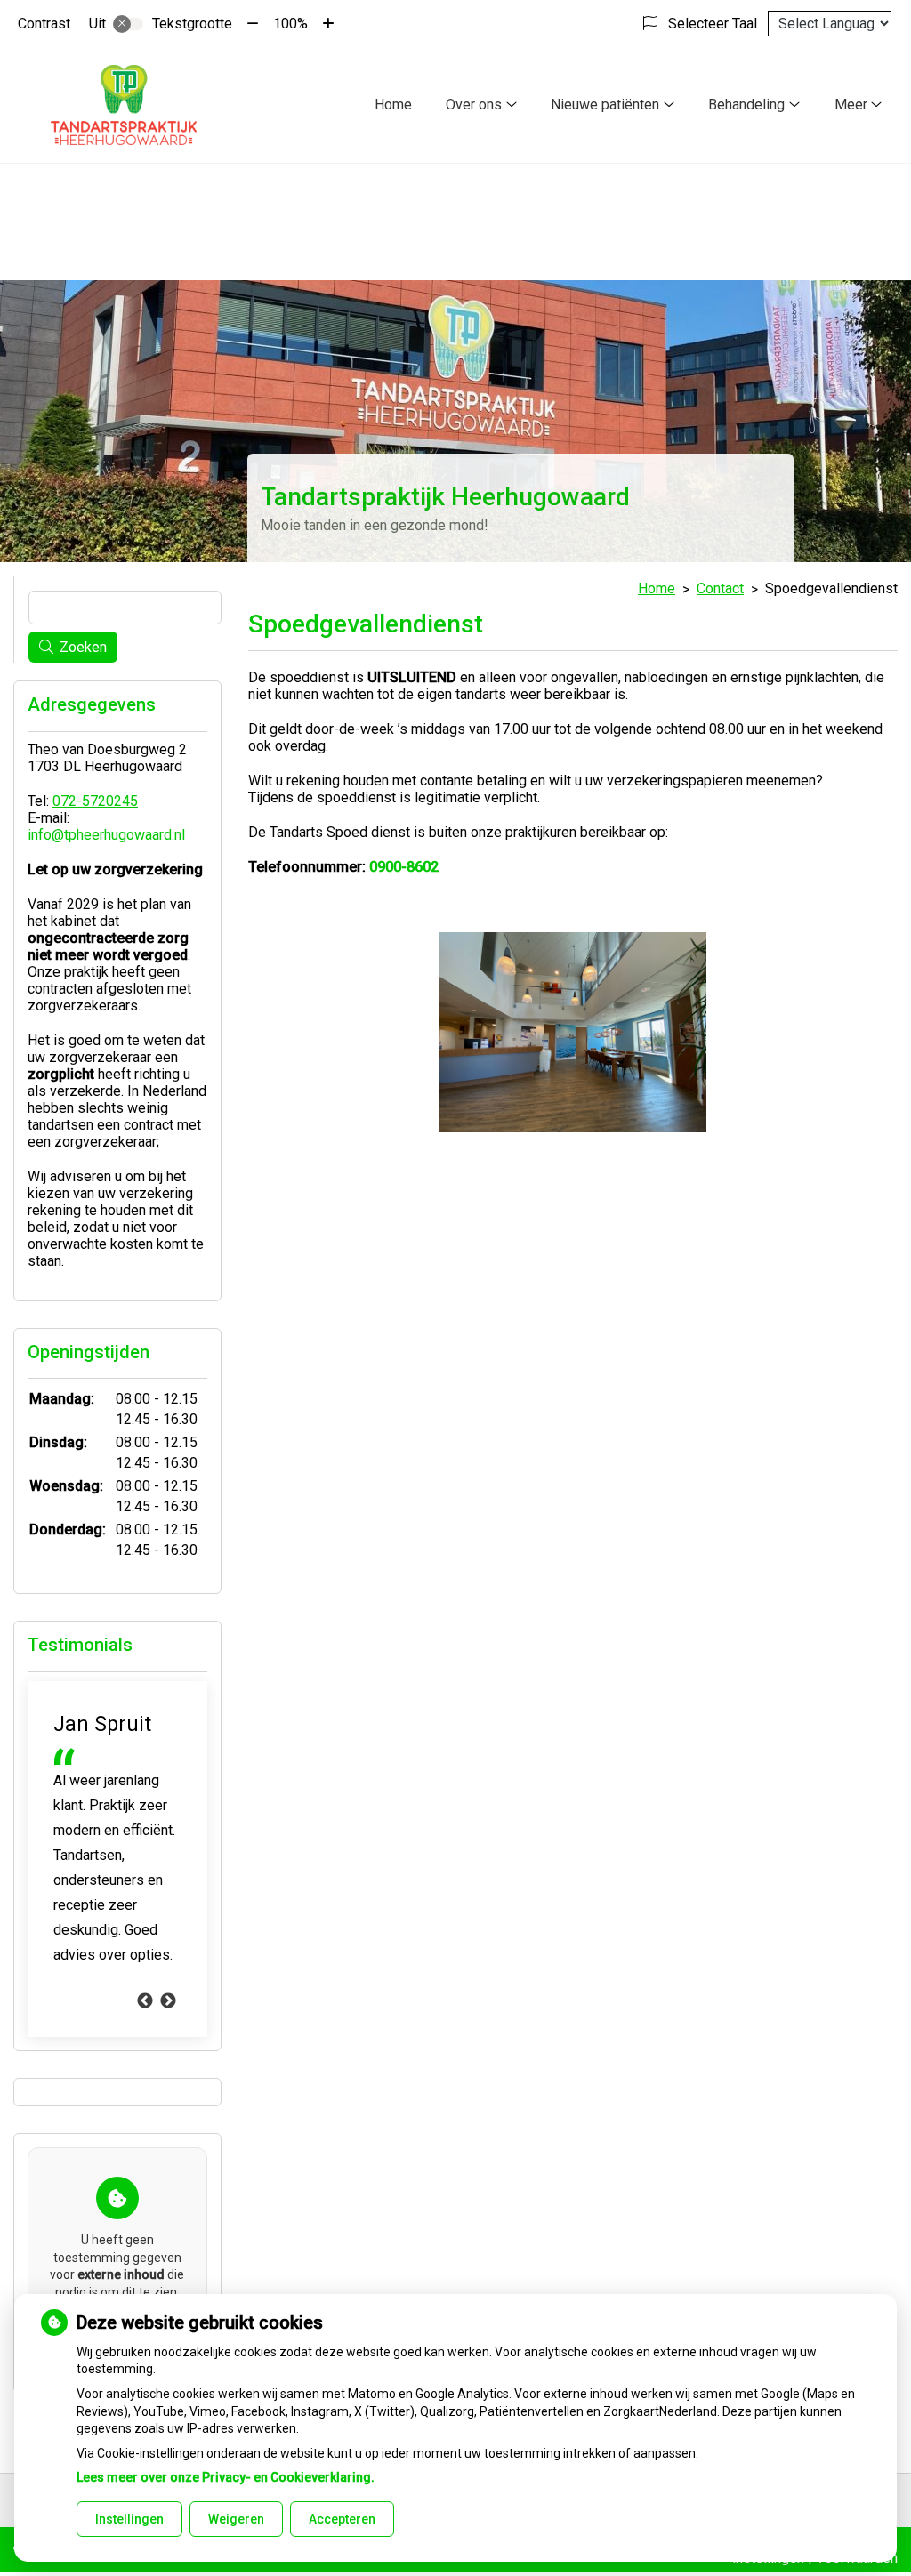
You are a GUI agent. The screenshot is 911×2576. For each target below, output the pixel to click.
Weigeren (236, 2519)
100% (290, 24)
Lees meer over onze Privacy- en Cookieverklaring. (226, 2477)
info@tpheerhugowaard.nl (106, 835)
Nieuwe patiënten (605, 105)
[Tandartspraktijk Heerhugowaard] (124, 105)
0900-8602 (406, 867)
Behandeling (746, 105)
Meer (851, 105)
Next (168, 2001)
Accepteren (342, 2519)
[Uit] (128, 24)
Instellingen (129, 2519)
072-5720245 (95, 801)
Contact (720, 588)
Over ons (474, 105)
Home (393, 105)
